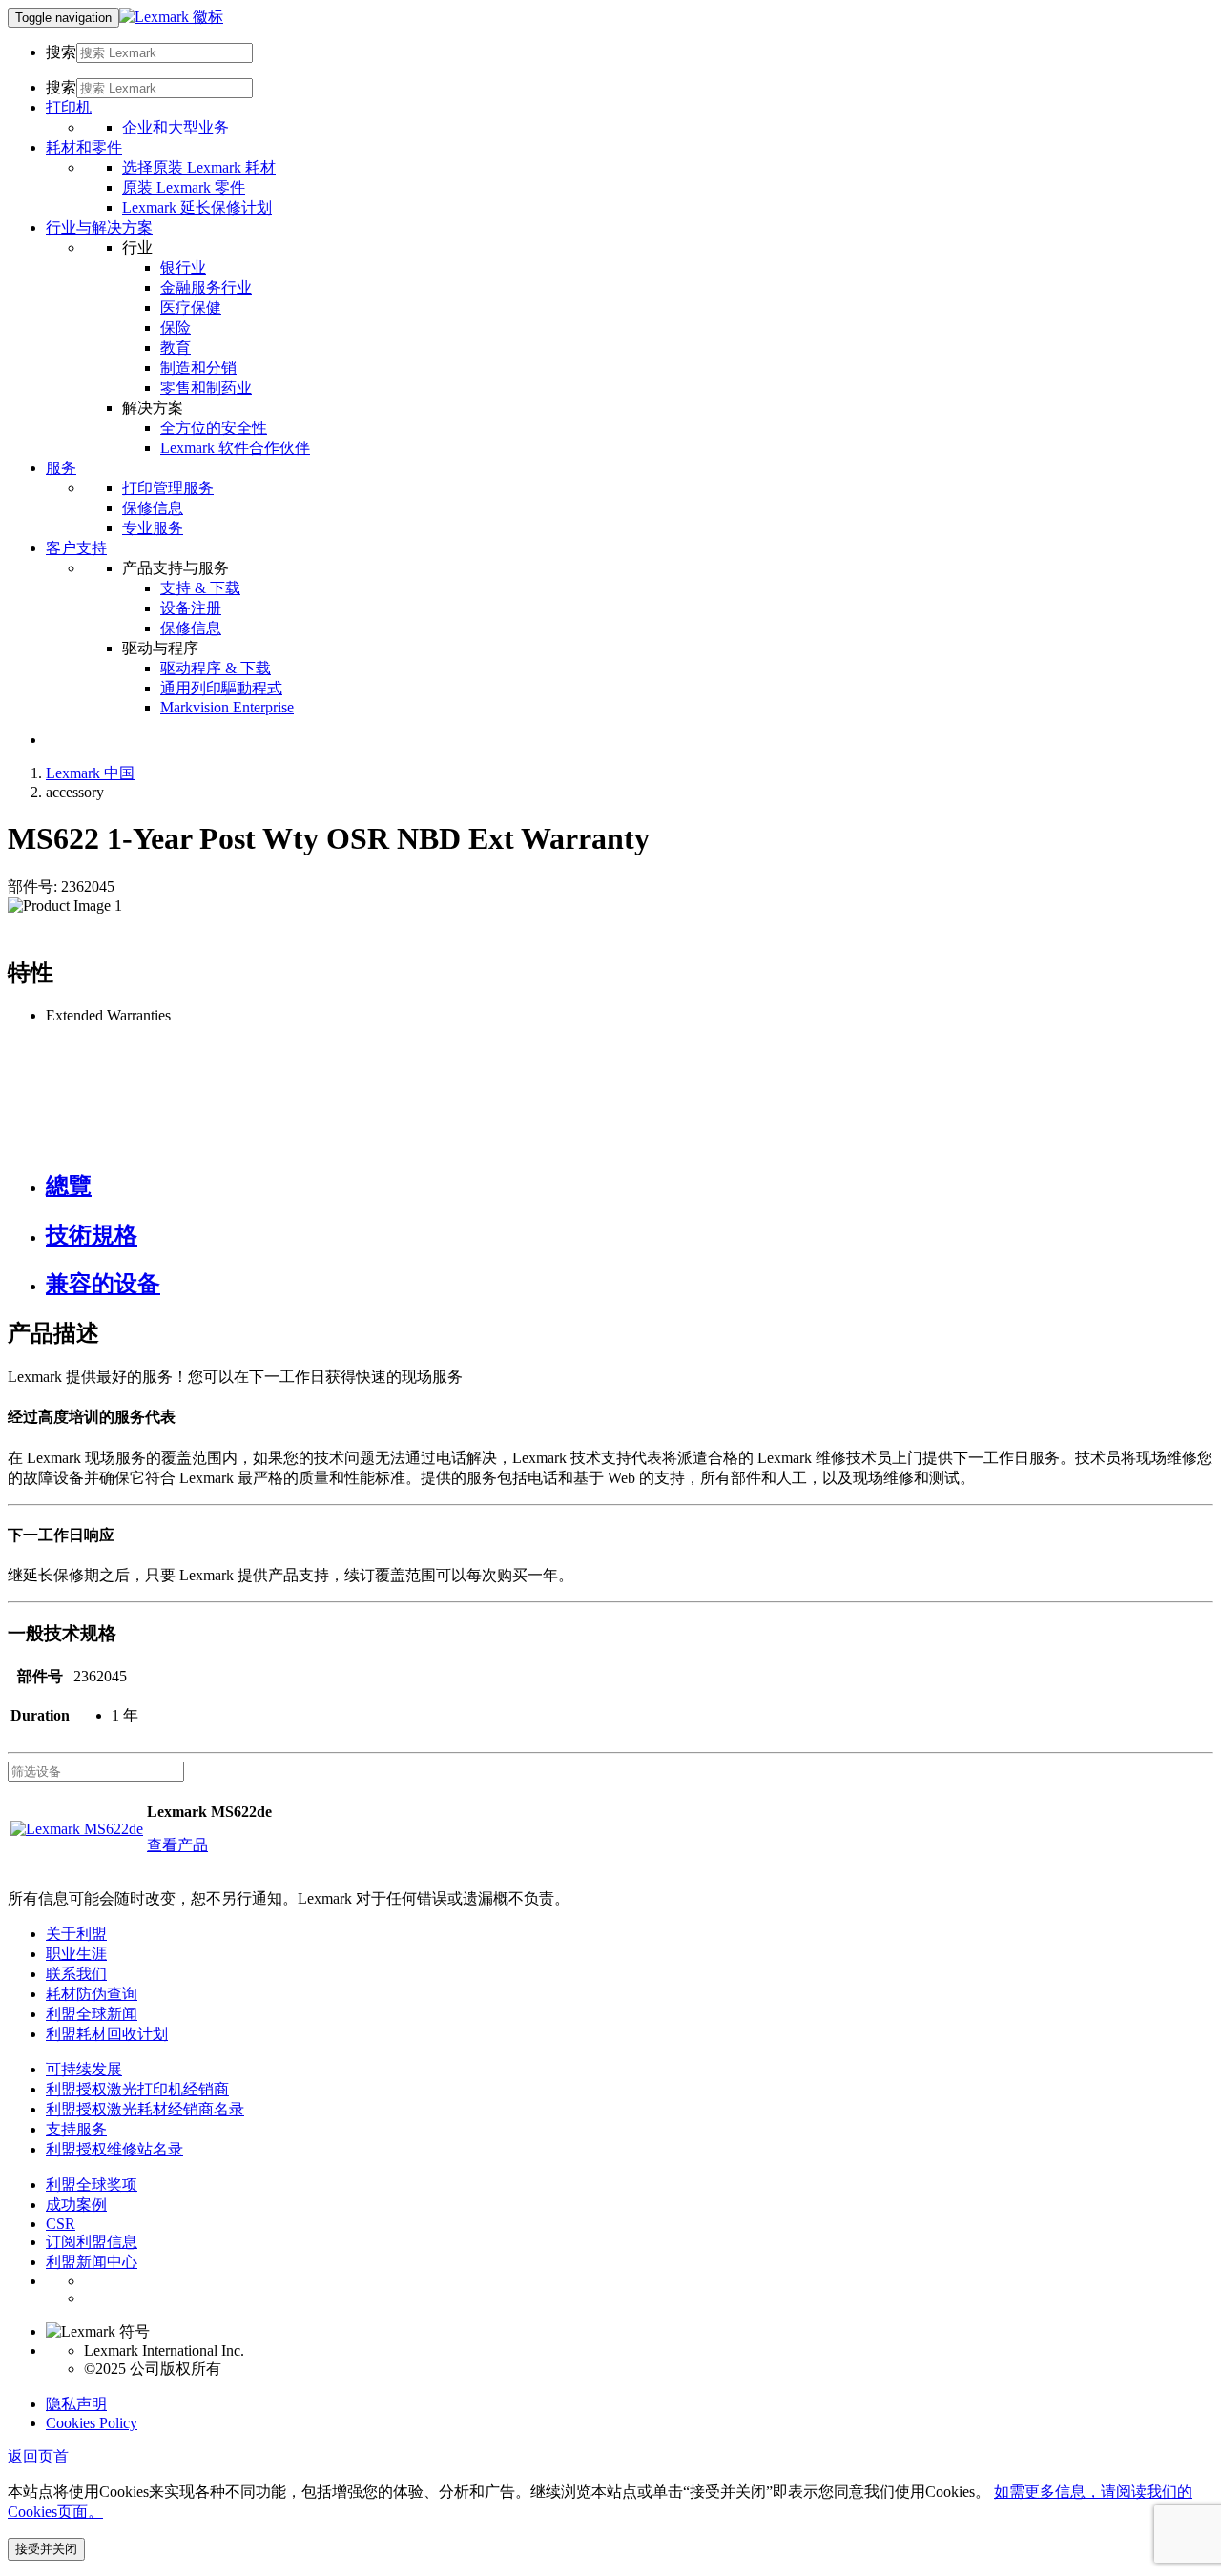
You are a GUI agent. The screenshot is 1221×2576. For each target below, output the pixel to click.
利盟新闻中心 (92, 2262)
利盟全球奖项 (92, 2184)
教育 (176, 348)
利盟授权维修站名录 (114, 2149)
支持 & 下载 (200, 588)
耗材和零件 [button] (84, 147)
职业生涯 (76, 1954)
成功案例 (76, 2205)
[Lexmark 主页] (171, 17)
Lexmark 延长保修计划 (197, 207)
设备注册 (191, 608)
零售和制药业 (206, 388)
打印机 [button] (69, 107)
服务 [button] (61, 468)
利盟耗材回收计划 (107, 2034)
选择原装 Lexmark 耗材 (199, 167)
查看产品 (177, 1845)
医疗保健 (191, 308)
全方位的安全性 (214, 428)
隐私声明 (76, 2404)
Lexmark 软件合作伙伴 (235, 448)
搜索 (61, 52)
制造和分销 (198, 368)
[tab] (630, 1185)
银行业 (183, 268)
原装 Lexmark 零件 (184, 187)
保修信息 (153, 508)
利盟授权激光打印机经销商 (137, 2089)
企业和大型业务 (176, 127)
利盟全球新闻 (92, 2014)
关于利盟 (76, 1934)
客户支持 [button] (76, 548)
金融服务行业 (206, 288)
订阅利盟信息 (92, 2242)
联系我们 (76, 1974)
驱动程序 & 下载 (216, 668)
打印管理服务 (168, 488)
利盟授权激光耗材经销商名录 (145, 2109)
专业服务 (153, 528)
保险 (176, 328)
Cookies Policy (92, 2423)
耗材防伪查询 (92, 1994)
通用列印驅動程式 (221, 688)
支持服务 (76, 2129)
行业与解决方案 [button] (99, 227)
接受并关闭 (46, 2549)
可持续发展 (84, 2069)
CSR (61, 2224)
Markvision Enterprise (227, 707)
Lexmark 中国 (90, 773)
